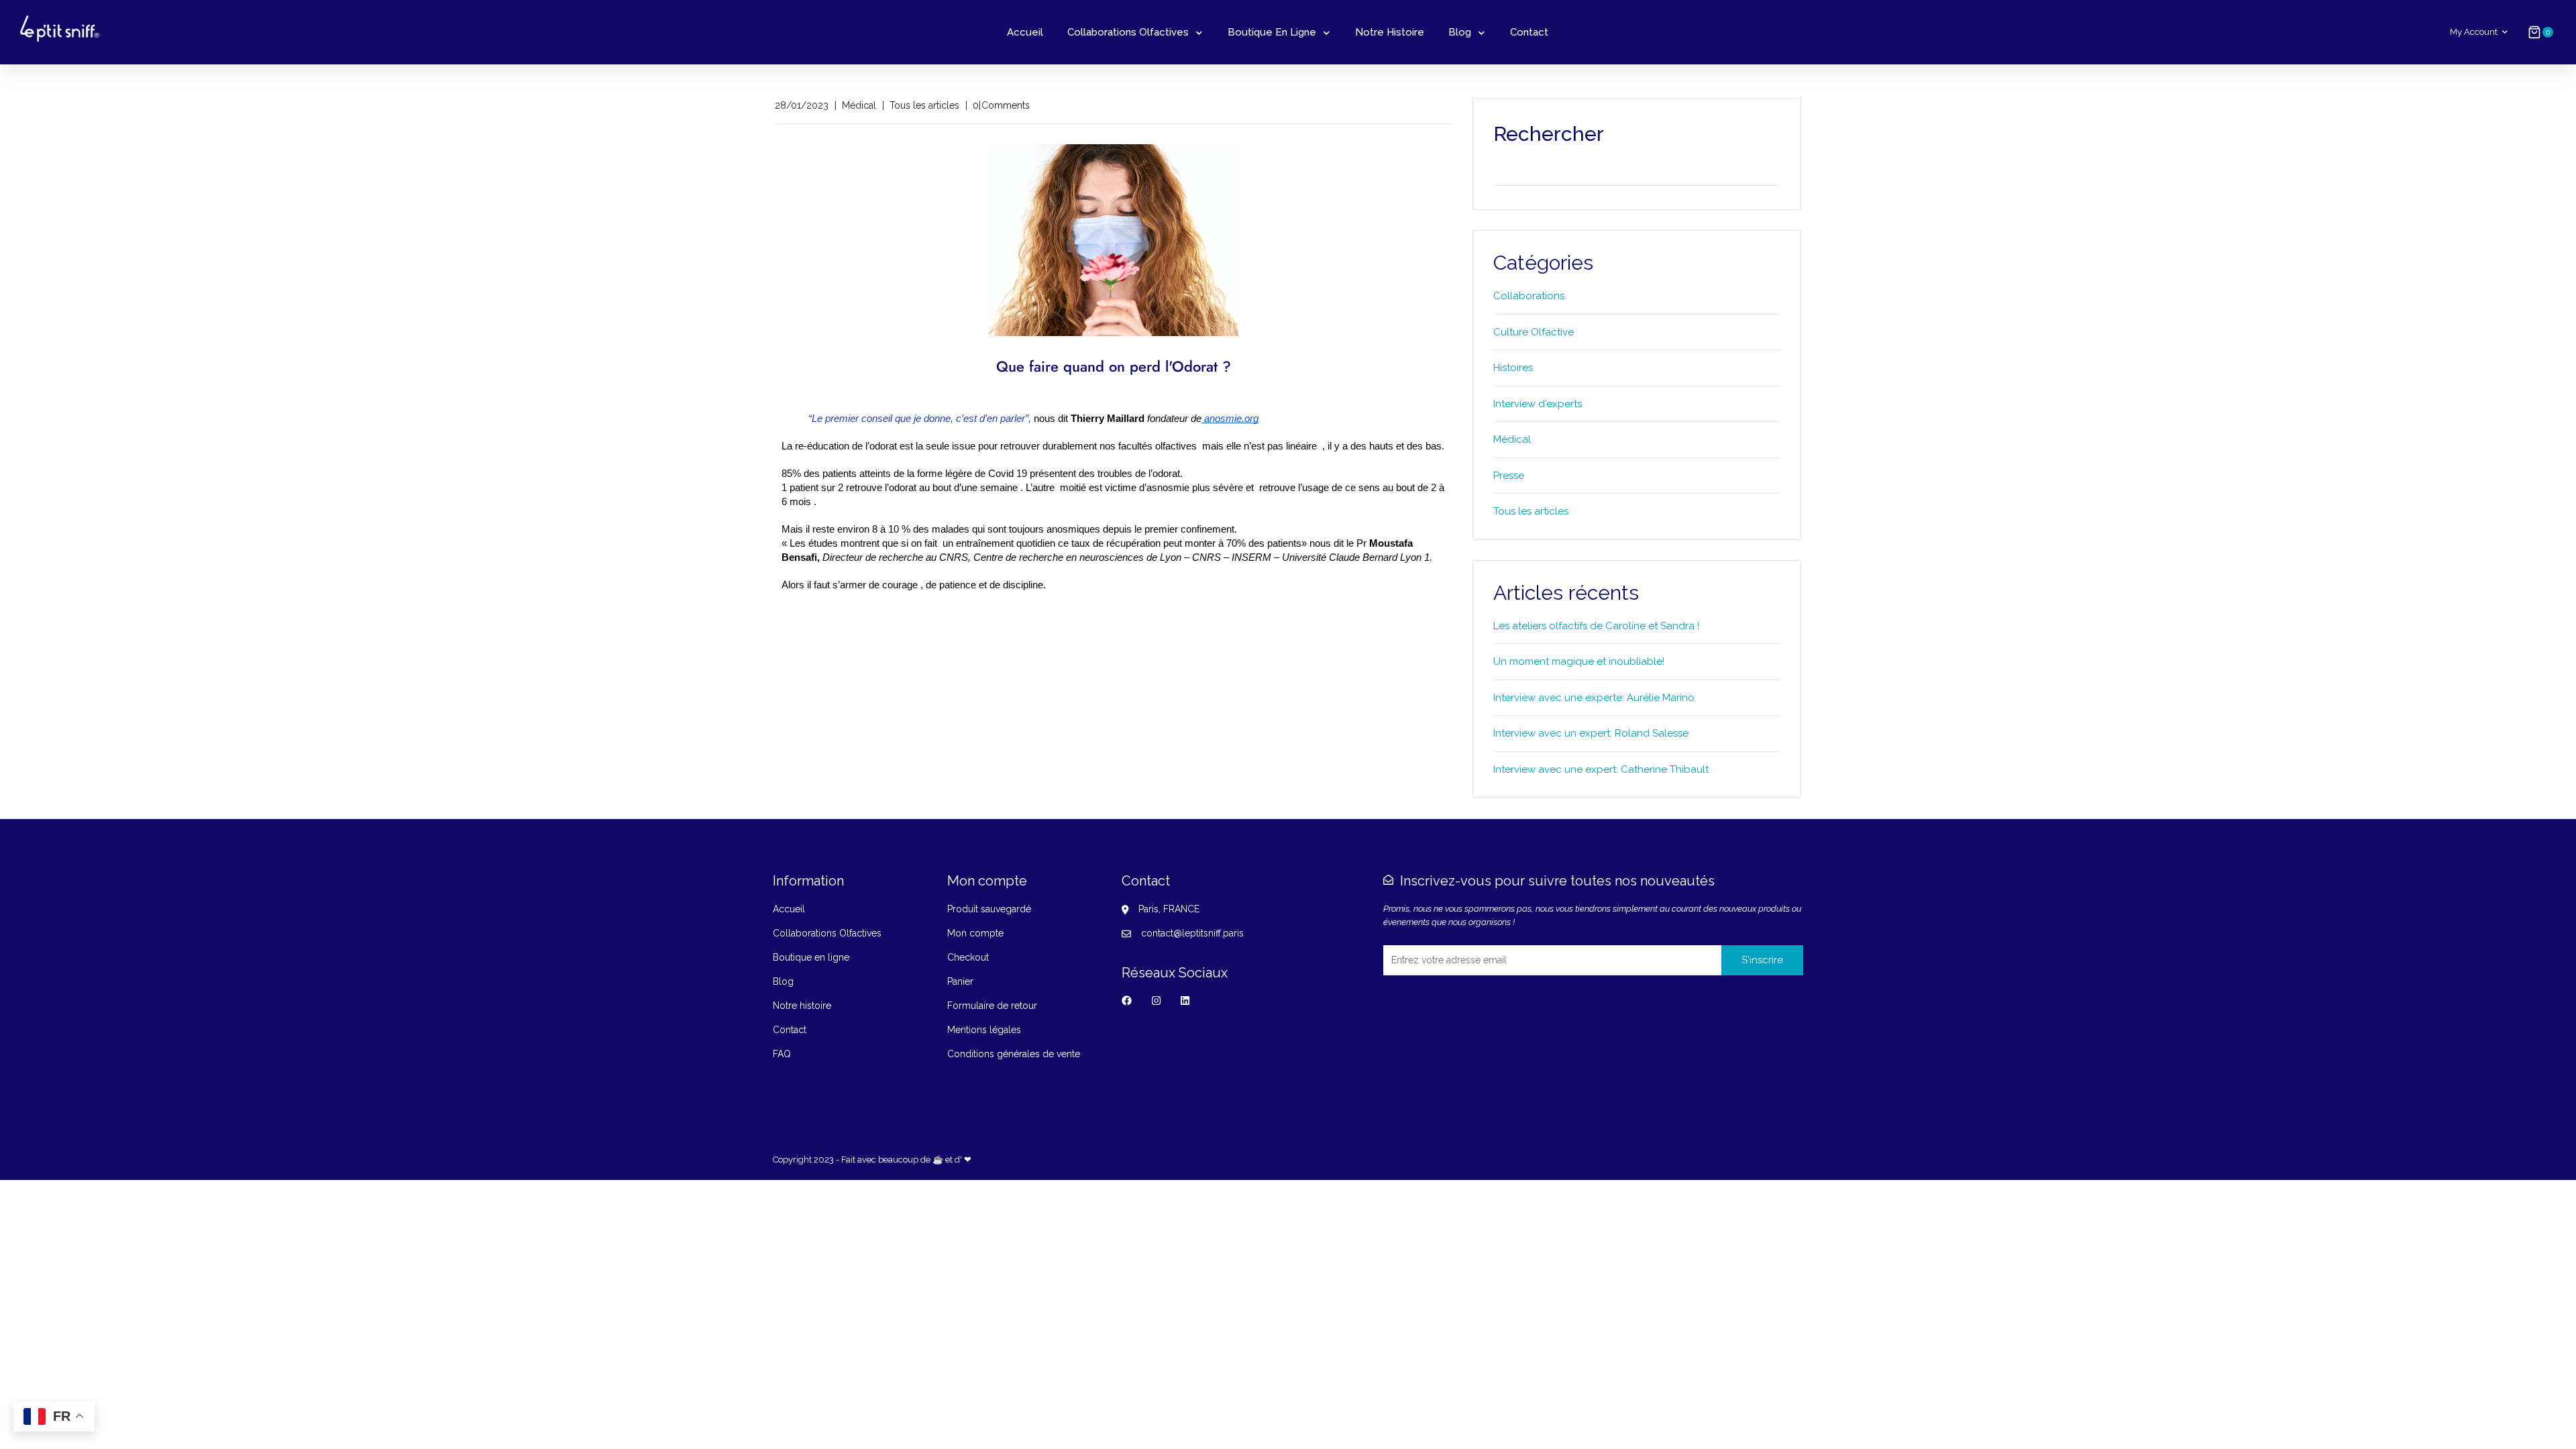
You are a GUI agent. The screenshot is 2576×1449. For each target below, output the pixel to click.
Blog (1460, 32)
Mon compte (975, 933)
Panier (960, 981)
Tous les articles (1531, 511)
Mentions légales (984, 1030)
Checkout (968, 957)
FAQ (782, 1054)
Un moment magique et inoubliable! (1579, 661)
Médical (1512, 439)
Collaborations (1529, 296)
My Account (2474, 32)
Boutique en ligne (1272, 32)
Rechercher (1769, 172)
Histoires (1513, 368)
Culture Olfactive (1534, 332)
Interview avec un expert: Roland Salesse (1591, 733)
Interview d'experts (1538, 404)
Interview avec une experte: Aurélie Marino (1594, 698)
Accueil (1025, 32)
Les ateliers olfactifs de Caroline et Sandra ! (1596, 626)
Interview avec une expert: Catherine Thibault (1601, 769)
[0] (2534, 32)
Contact (1529, 32)
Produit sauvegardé (989, 909)
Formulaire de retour (992, 1006)
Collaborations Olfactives (1128, 32)
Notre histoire (1390, 32)
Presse (1509, 476)
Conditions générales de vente (1014, 1054)
